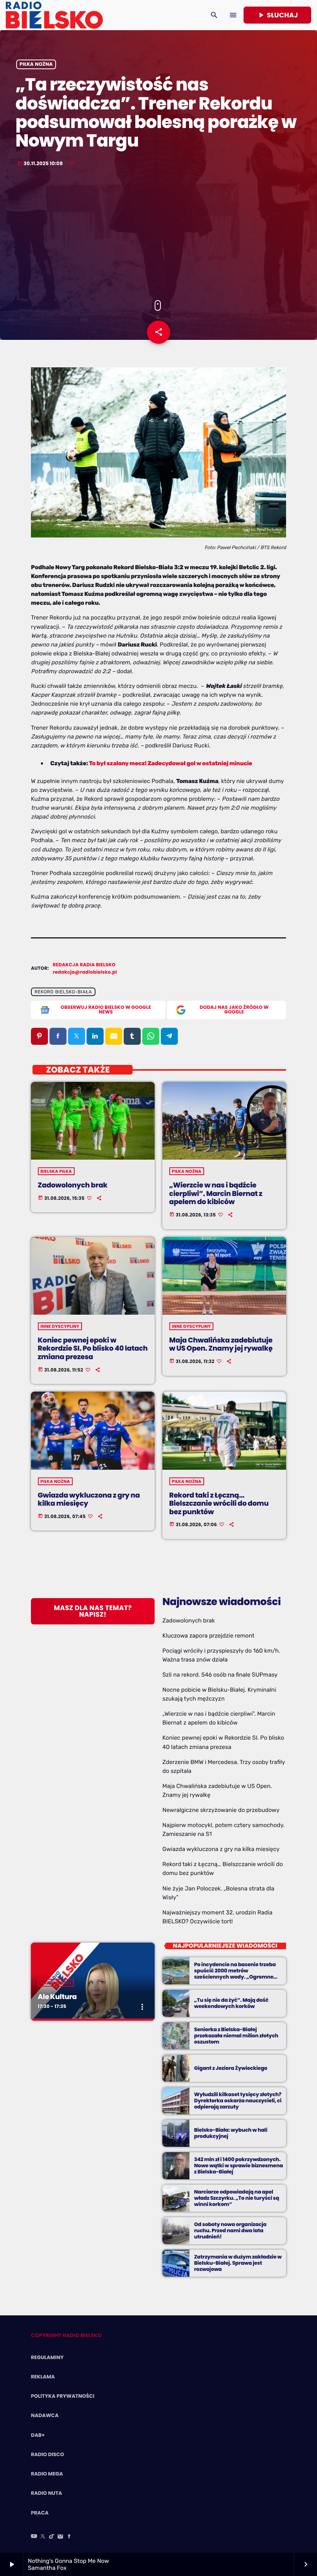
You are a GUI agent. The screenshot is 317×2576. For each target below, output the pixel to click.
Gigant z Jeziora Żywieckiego (231, 2068)
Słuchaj (277, 15)
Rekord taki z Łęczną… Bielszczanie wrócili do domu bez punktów (219, 1504)
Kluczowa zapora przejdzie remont (208, 1636)
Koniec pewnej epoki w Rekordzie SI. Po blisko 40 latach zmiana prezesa (93, 1349)
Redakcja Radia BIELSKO (84, 965)
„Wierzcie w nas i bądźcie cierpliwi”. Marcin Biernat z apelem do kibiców (216, 1194)
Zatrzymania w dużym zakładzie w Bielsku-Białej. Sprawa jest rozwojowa (238, 2263)
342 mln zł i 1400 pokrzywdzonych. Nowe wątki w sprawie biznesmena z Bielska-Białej (239, 2166)
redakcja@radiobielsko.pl (85, 972)
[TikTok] (52, 2537)
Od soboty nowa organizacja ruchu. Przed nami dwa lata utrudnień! (230, 2231)
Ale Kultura (57, 1997)
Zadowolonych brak (73, 1185)
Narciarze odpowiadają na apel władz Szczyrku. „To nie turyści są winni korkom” (237, 2198)
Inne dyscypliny (60, 1326)
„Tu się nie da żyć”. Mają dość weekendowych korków (231, 2003)
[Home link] (54, 15)
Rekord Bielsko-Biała (63, 992)
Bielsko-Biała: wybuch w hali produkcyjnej (231, 2133)
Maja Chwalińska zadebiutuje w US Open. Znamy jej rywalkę (221, 1345)
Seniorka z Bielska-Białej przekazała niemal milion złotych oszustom (236, 2036)
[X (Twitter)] (43, 2537)
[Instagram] (60, 2537)
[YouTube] (34, 2537)
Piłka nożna (36, 64)
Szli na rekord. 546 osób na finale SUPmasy (220, 1675)
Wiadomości (56, 1983)
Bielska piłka (56, 1171)
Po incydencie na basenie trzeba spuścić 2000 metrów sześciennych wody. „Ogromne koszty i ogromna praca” (235, 1974)
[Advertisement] (158, 234)
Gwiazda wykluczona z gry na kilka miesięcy (89, 1500)
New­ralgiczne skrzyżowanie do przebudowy (221, 1810)
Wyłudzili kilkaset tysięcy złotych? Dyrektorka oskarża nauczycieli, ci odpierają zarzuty (238, 2101)
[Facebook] (69, 2537)
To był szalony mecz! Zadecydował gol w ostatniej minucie (170, 763)
